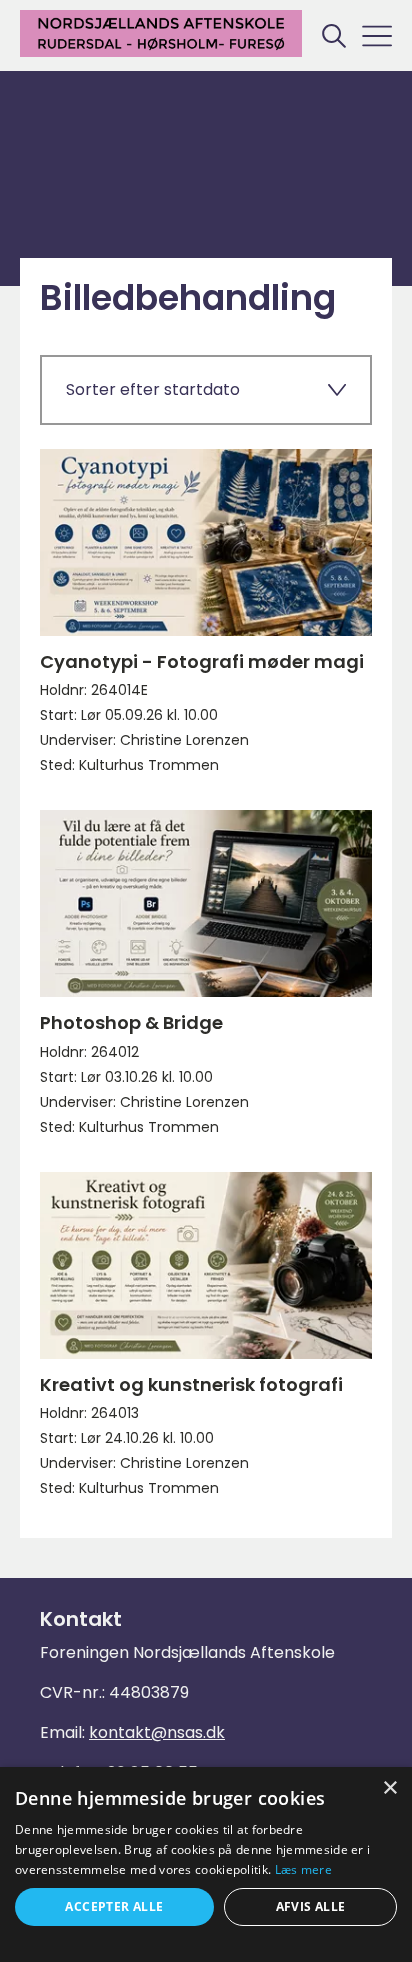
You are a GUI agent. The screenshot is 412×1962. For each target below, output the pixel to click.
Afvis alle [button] (311, 1906)
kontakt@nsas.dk (157, 1732)
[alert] (206, 1864)
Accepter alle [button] (114, 1906)
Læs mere (303, 1869)
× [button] (389, 1788)
